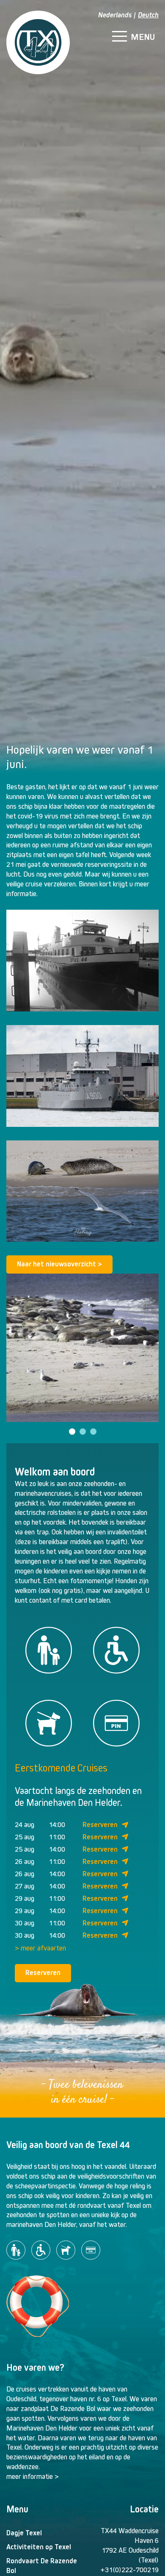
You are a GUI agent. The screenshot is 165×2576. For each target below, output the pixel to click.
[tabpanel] (82, 1348)
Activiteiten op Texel (39, 2547)
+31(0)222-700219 (129, 2570)
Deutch (148, 15)
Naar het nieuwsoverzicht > (59, 1264)
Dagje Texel (24, 2533)
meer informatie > (33, 2477)
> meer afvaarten (40, 1948)
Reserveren (100, 1825)
